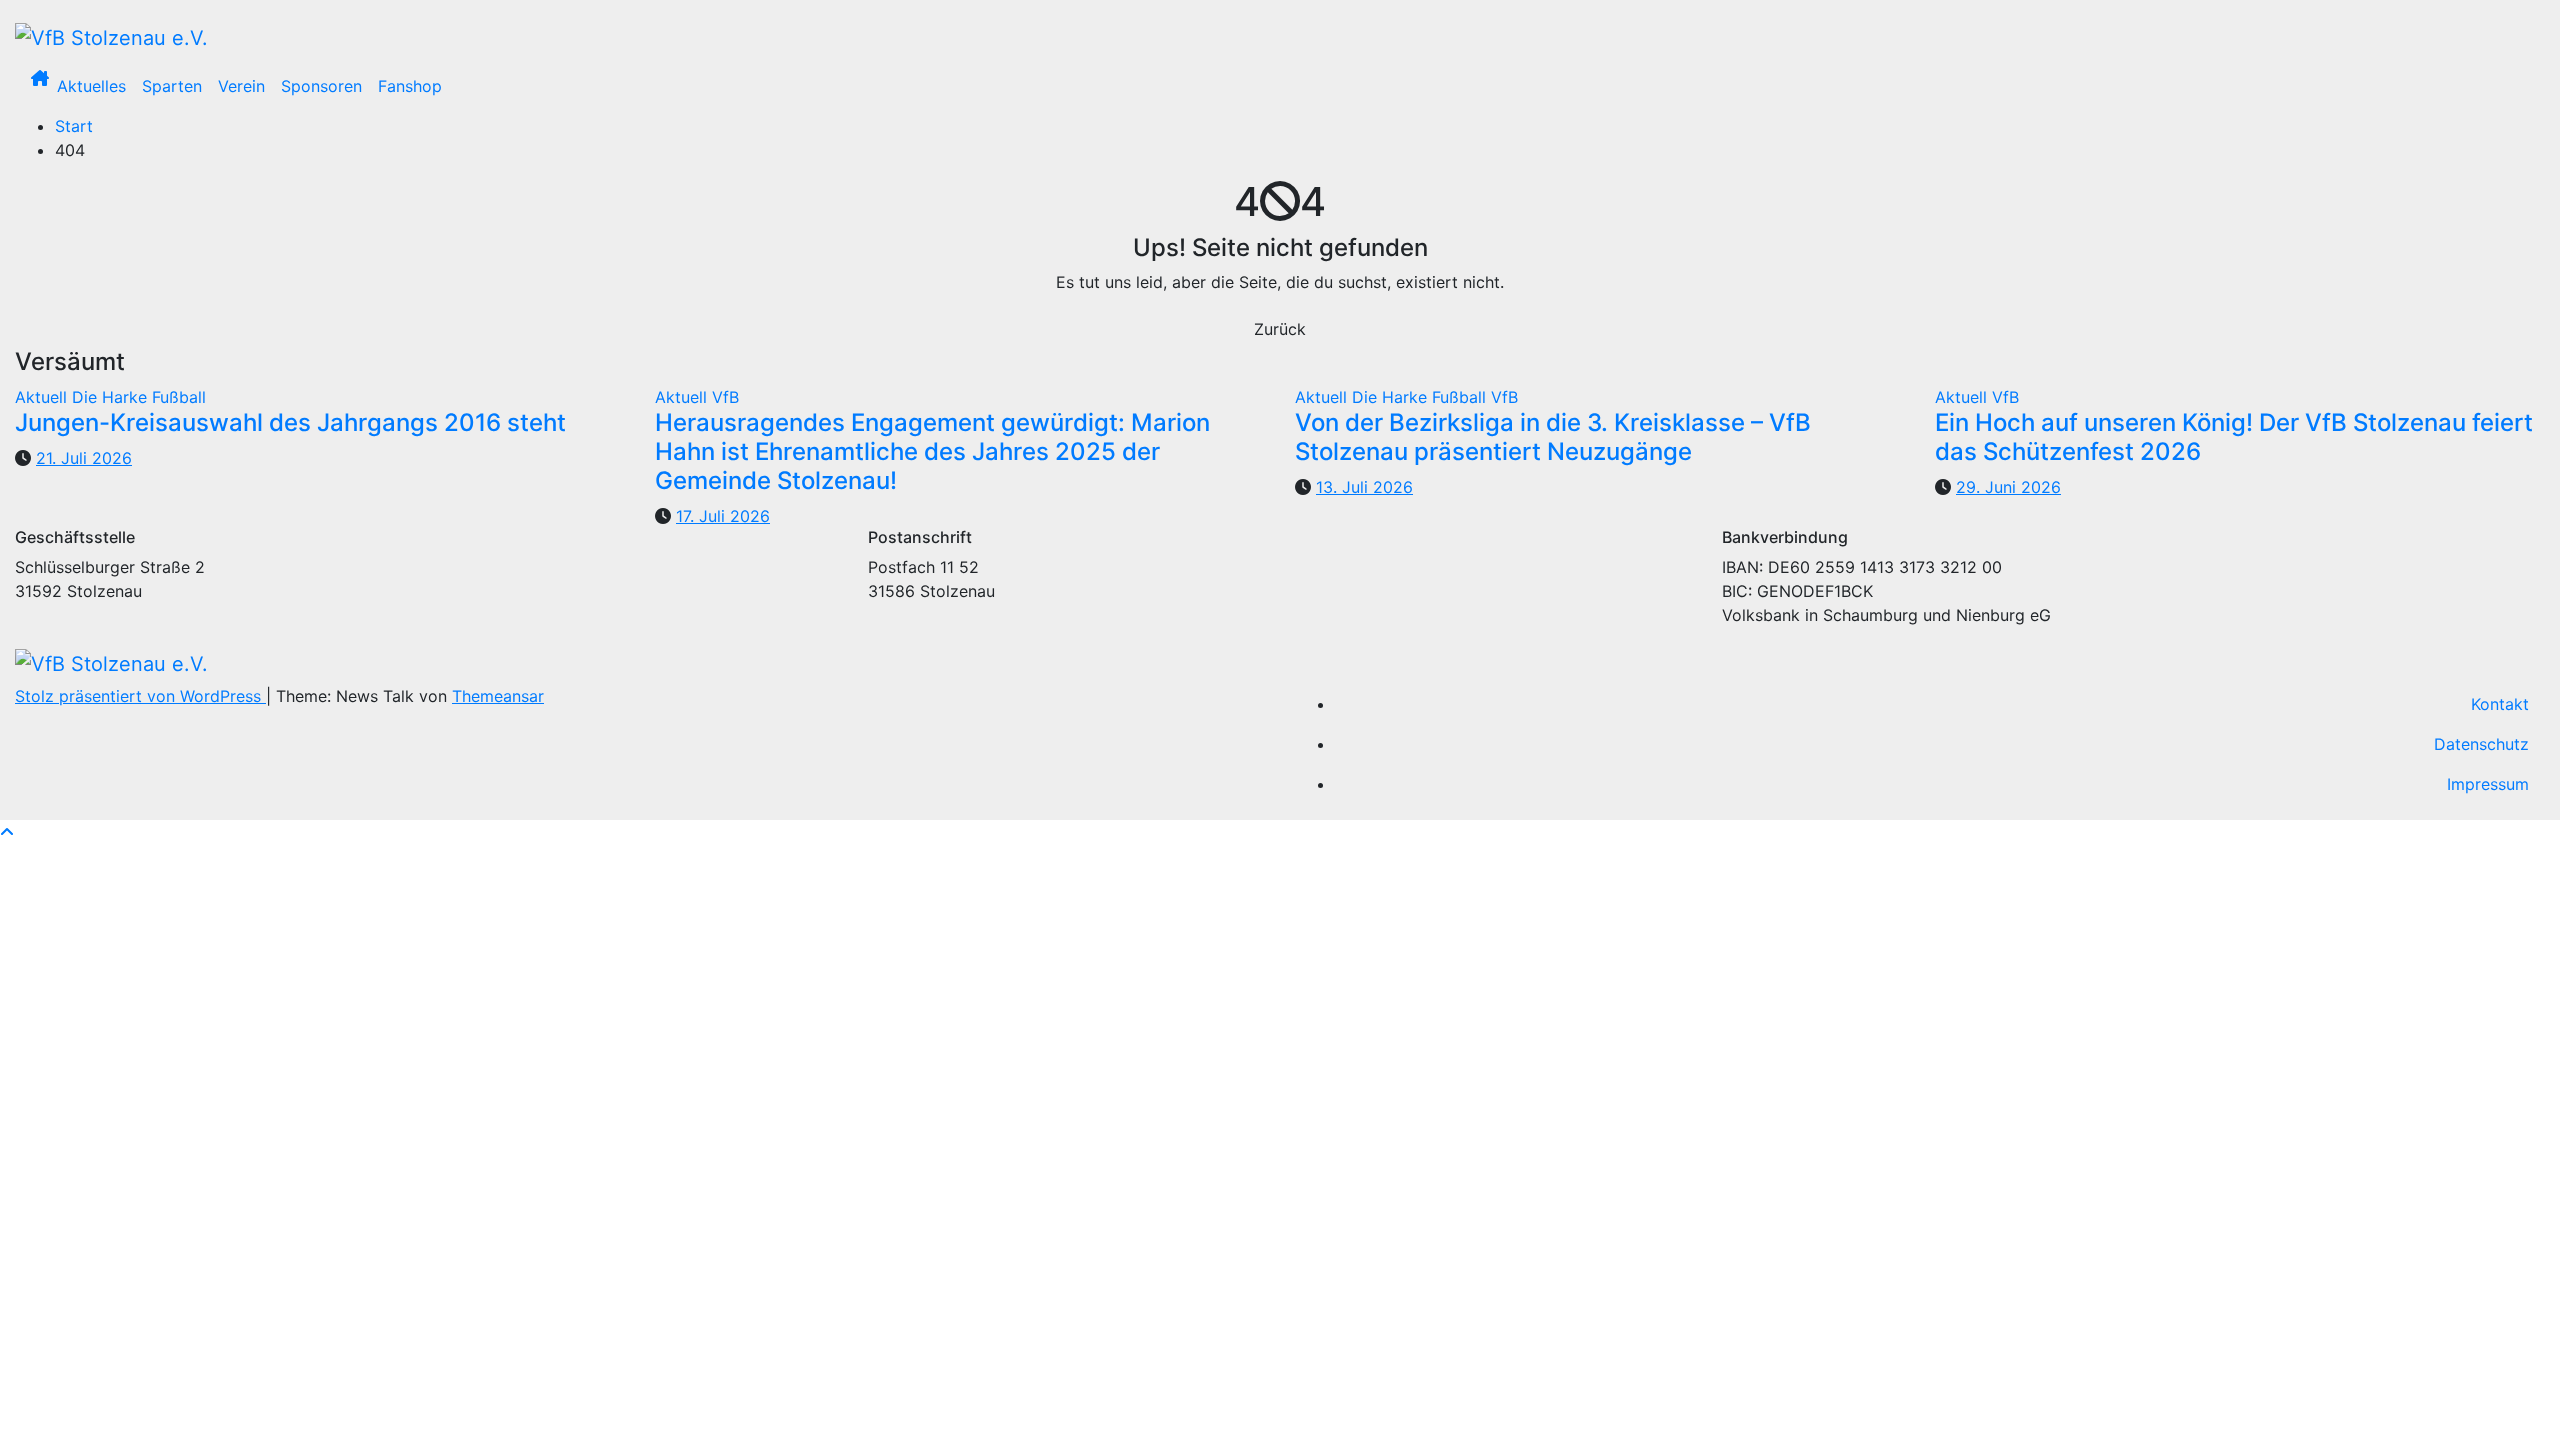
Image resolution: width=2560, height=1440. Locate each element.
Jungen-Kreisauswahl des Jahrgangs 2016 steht (290, 422)
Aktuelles (91, 86)
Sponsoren (321, 86)
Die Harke (112, 397)
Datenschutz (2481, 744)
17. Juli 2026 (723, 516)
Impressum (2488, 784)
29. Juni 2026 (2008, 487)
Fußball (179, 397)
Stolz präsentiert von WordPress (140, 696)
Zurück (1280, 329)
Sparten (172, 86)
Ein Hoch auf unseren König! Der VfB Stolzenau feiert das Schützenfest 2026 (2234, 437)
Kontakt (2500, 704)
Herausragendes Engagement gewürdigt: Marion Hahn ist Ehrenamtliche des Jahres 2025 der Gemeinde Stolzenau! (932, 451)
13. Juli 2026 (1364, 487)
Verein (241, 86)
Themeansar (498, 696)
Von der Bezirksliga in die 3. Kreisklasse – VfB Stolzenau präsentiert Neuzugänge (1553, 437)
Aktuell (43, 397)
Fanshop (410, 86)
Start (74, 126)
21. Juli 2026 (84, 458)
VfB (725, 397)
